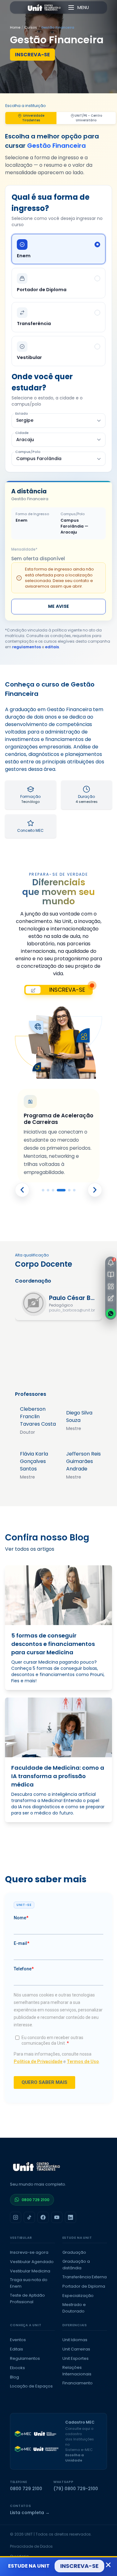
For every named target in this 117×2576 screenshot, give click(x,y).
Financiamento (78, 2383)
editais (52, 647)
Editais (17, 2349)
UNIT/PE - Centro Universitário (88, 118)
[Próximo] (95, 1190)
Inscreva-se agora (29, 2252)
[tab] (43, 1190)
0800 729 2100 (35, 2200)
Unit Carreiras (76, 2349)
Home (15, 27)
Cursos (31, 27)
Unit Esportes (76, 2358)
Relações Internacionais (77, 2371)
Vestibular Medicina (30, 2271)
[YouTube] (57, 2217)
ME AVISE (58, 606)
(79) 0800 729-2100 (76, 2489)
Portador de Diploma (84, 2286)
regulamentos (27, 647)
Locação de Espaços (31, 2386)
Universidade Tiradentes (33, 118)
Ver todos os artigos (30, 1549)
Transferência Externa (85, 2277)
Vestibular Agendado (32, 2262)
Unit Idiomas (75, 2340)
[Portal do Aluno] (111, 1286)
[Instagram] (16, 2217)
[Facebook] (43, 2217)
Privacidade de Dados (31, 2546)
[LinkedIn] (71, 2217)
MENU (83, 7)
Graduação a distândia (76, 2265)
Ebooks (17, 2368)
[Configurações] (111, 1298)
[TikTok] (29, 2217)
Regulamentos (25, 2358)
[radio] (58, 249)
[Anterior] (22, 1190)
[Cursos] (111, 1274)
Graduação (74, 2252)
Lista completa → (30, 2513)
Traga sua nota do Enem (29, 2283)
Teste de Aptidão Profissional (27, 2299)
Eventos (18, 2340)
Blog (15, 2377)
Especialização (78, 2296)
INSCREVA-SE (32, 55)
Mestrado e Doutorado (74, 2308)
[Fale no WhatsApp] (111, 1313)
